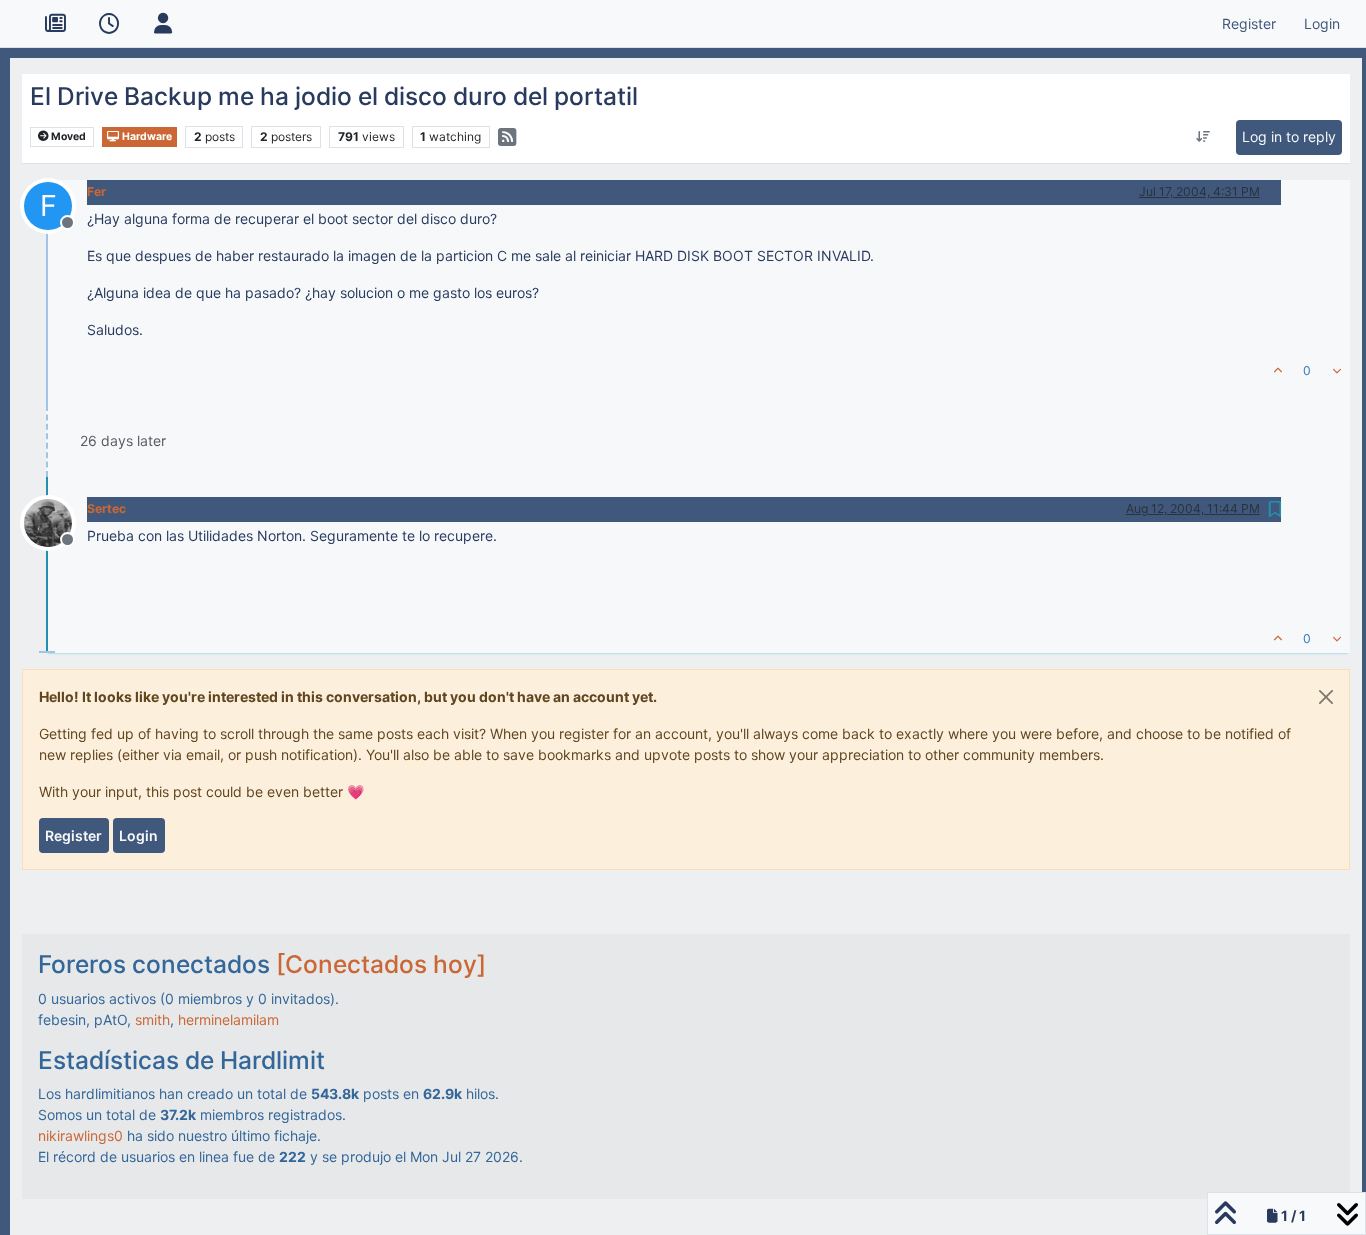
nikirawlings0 (80, 1135)
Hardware (146, 136)
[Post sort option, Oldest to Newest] (1202, 137)
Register (73, 835)
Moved (67, 136)
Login (138, 835)
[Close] (1326, 697)
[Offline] (55, 521)
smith (152, 1019)
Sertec (106, 508)
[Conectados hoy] (381, 964)
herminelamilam (228, 1019)
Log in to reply (1289, 136)
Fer (96, 191)
